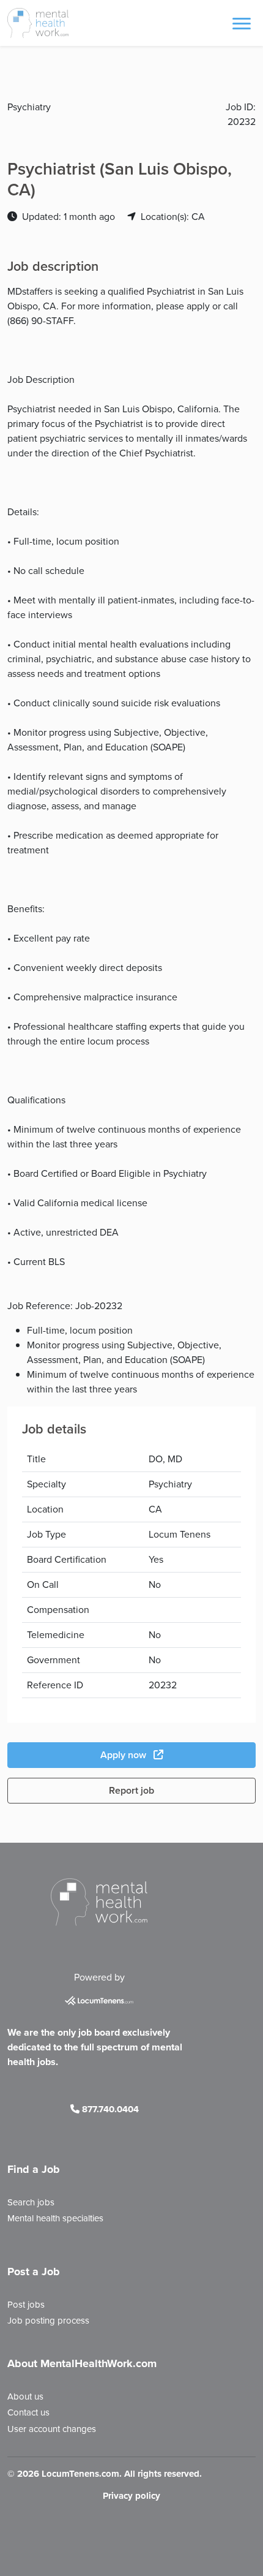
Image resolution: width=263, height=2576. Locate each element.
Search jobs (31, 2202)
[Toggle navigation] (242, 23)
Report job (131, 1790)
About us (25, 2397)
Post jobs (26, 2305)
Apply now (124, 1755)
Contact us (28, 2412)
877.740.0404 (109, 2109)
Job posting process (48, 2321)
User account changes (52, 2429)
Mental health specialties (55, 2218)
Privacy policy (131, 2496)
